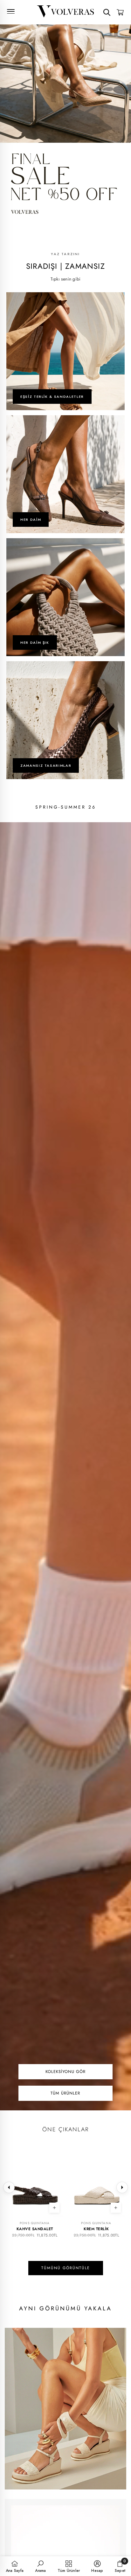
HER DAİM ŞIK (35, 642)
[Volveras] (65, 11)
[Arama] (107, 12)
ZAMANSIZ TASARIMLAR (46, 765)
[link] (40, 2566)
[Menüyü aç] (11, 11)
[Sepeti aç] (120, 12)
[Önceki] (9, 2187)
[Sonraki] (122, 2187)
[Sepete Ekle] (116, 2208)
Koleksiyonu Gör (65, 2072)
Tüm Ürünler (65, 2093)
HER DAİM (31, 520)
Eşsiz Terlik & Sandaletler (52, 397)
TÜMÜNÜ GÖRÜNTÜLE (66, 2268)
